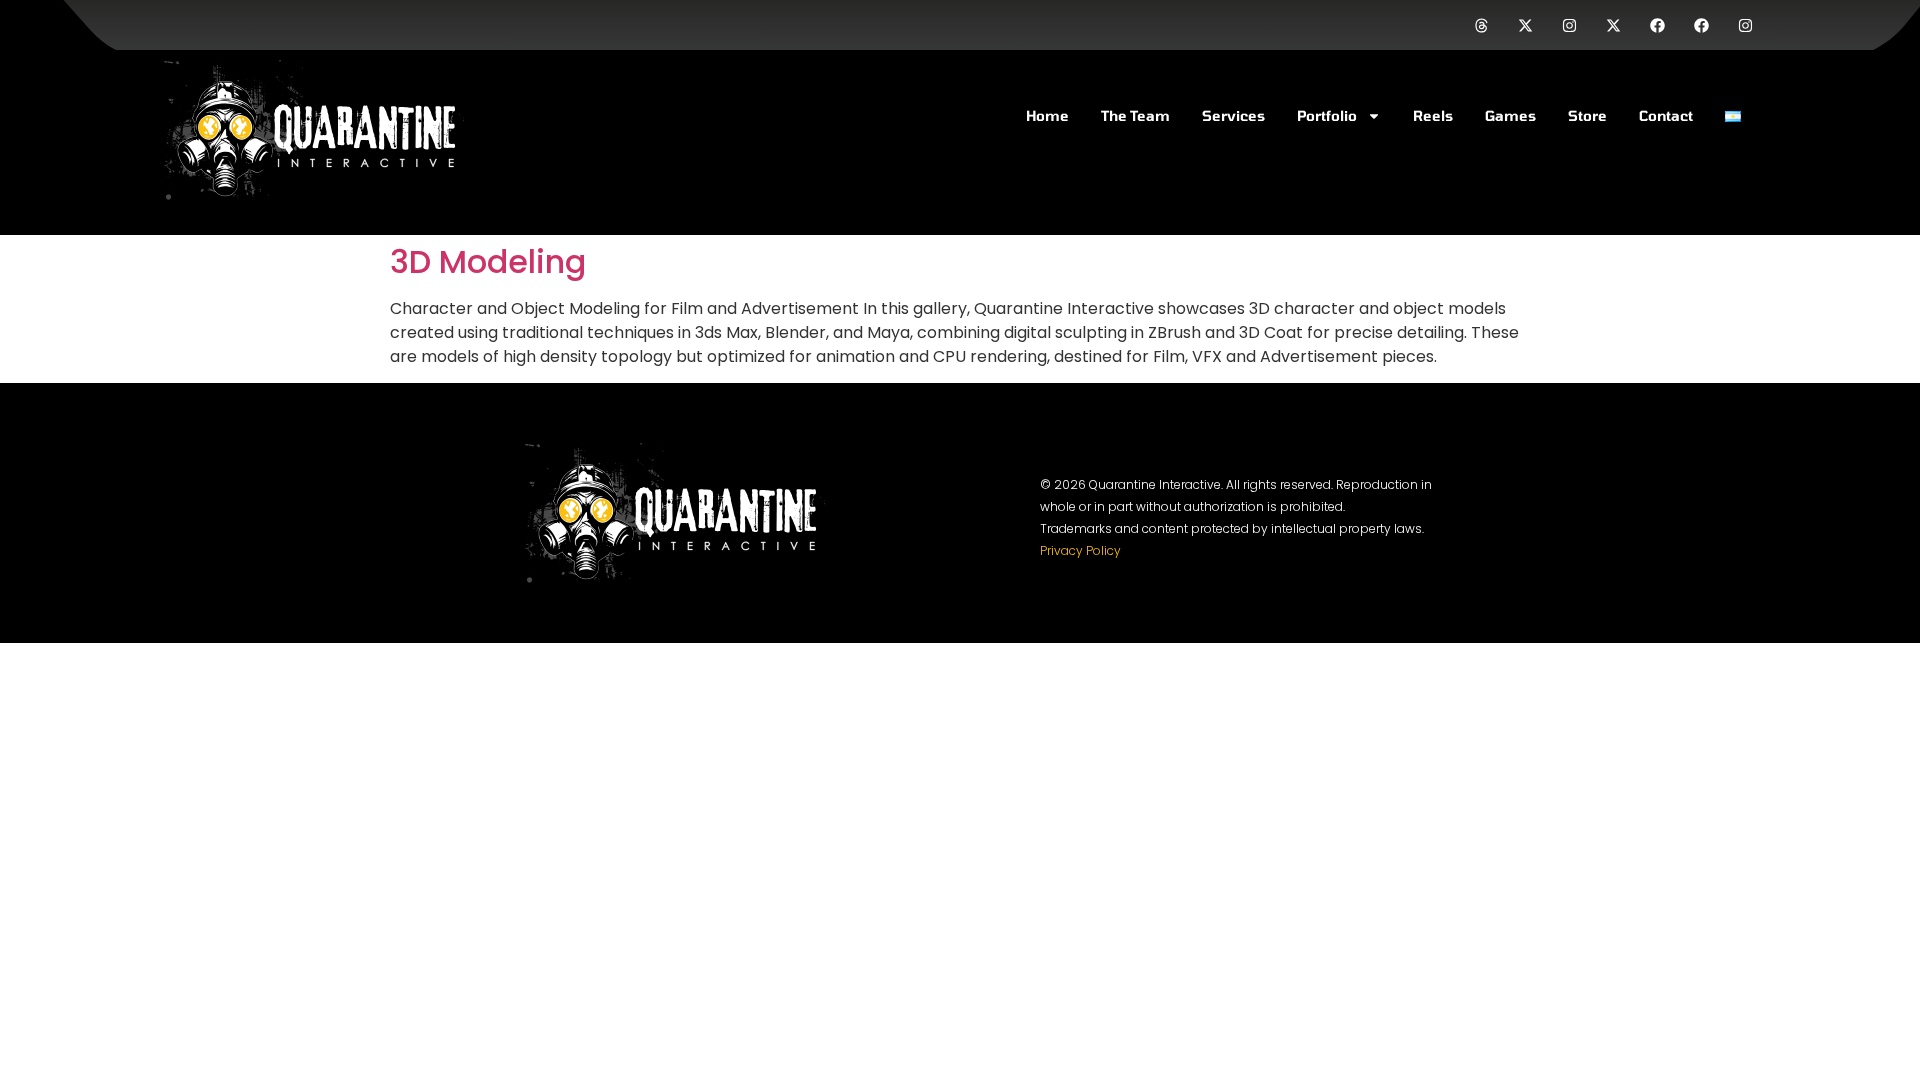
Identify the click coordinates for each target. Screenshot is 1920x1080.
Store (1587, 115)
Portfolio (1327, 115)
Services (1233, 115)
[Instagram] (1569, 25)
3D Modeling (488, 261)
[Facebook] (1657, 25)
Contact (1666, 115)
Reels (1433, 115)
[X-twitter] (1525, 25)
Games (1510, 115)
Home (1047, 115)
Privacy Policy (1080, 550)
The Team (1135, 115)
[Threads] (1481, 25)
